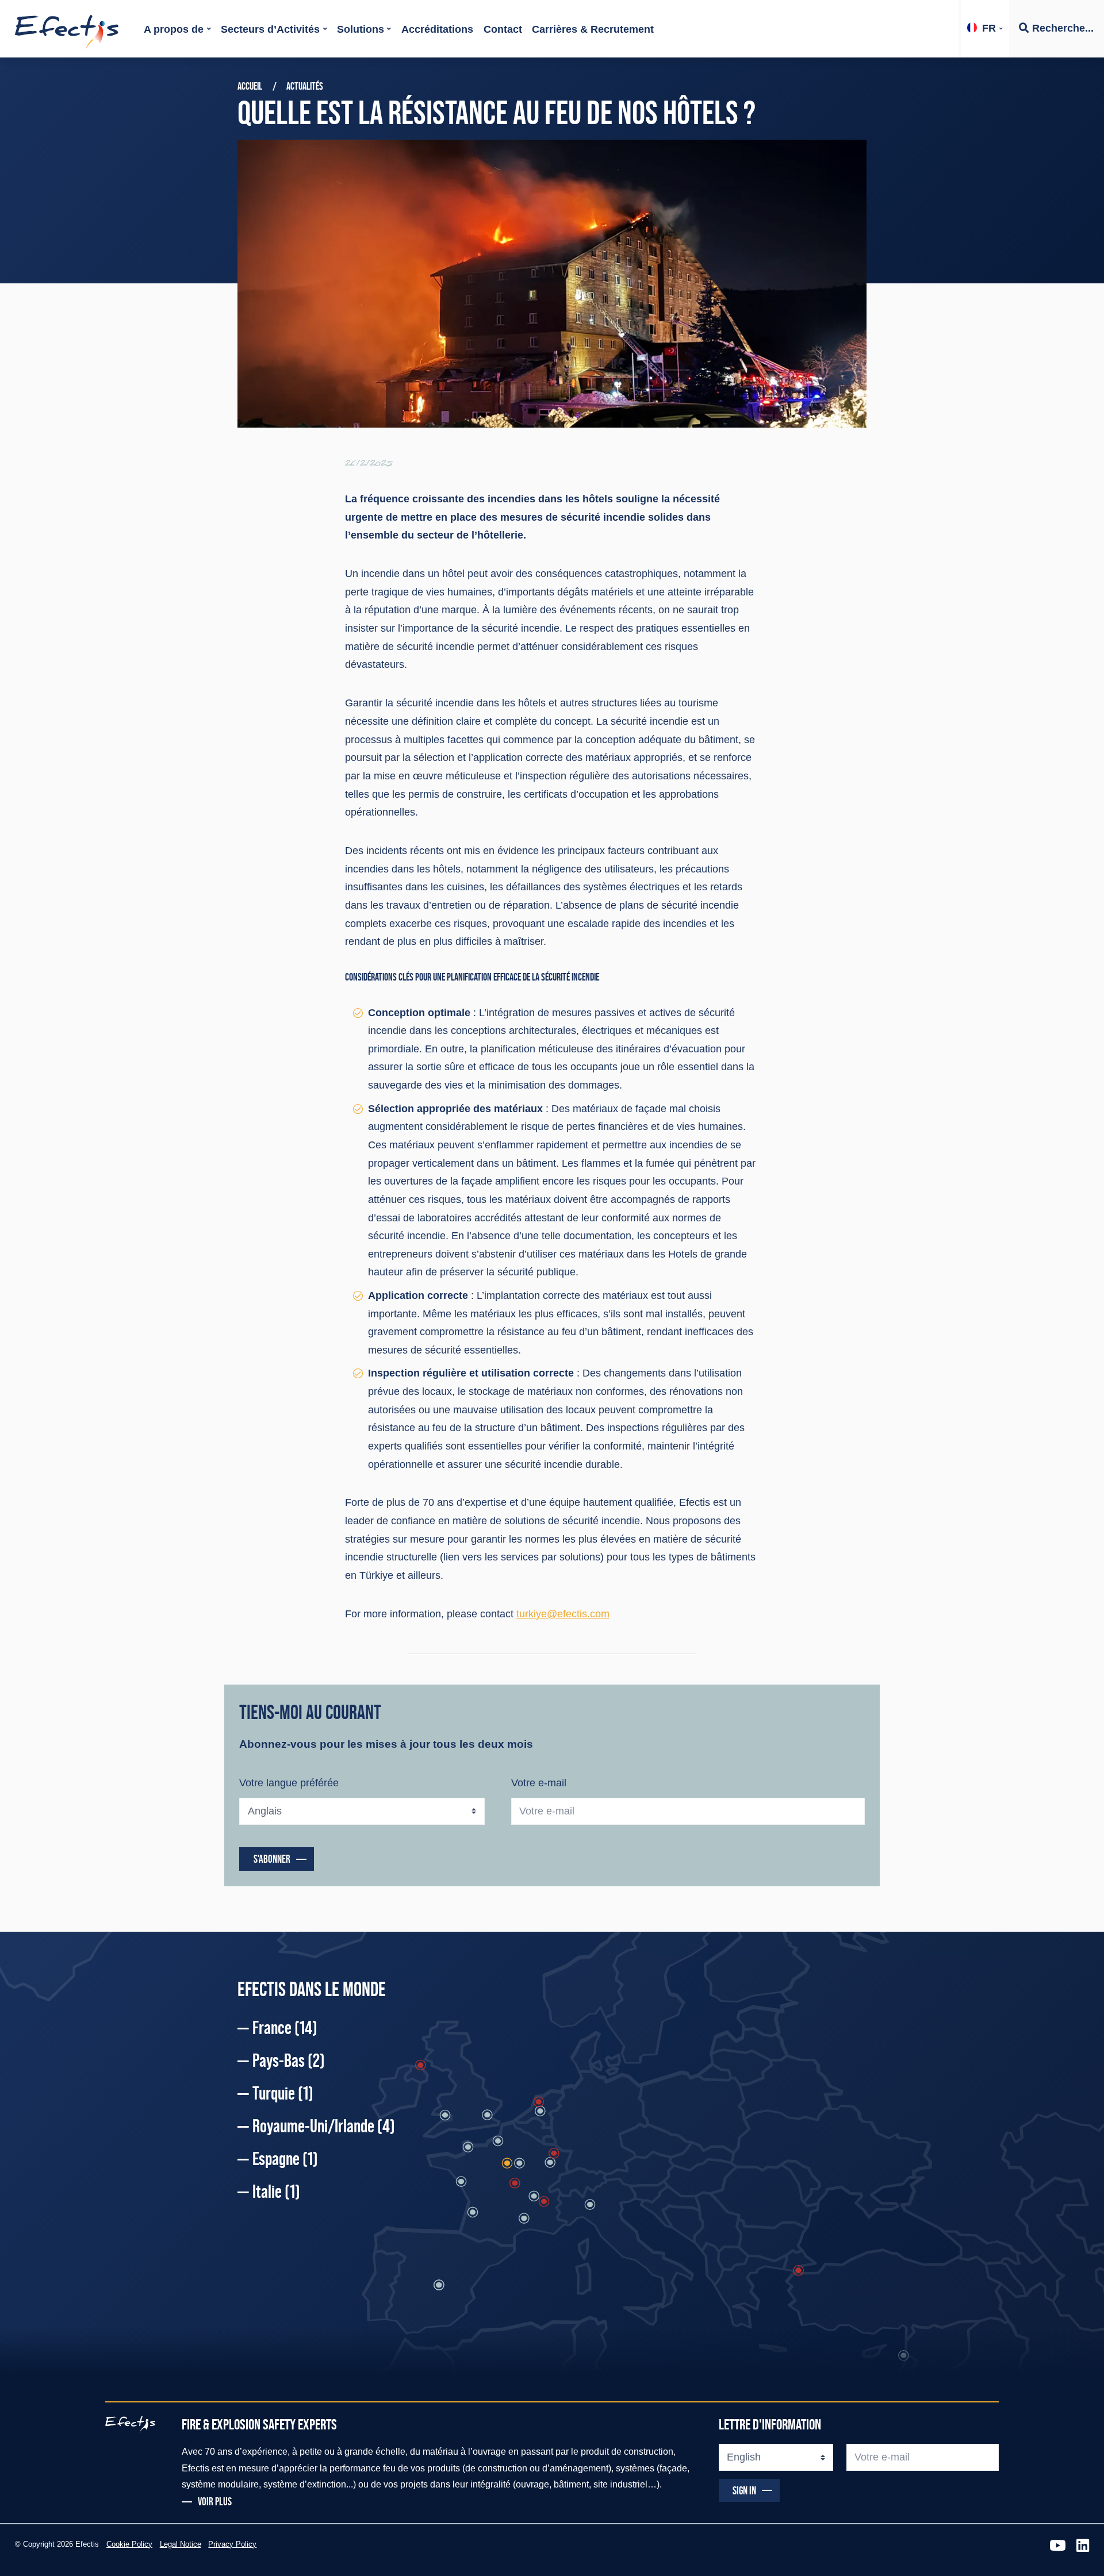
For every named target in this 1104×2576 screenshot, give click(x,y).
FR (989, 28)
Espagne (285, 2159)
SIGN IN (744, 2490)
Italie (276, 2191)
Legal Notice (181, 2544)
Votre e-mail (539, 1783)
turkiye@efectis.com (563, 1614)
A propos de (174, 29)
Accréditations (437, 29)
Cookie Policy (129, 2544)
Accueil (250, 86)
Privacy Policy (232, 2544)
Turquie (283, 2093)
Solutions (361, 29)
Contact (503, 29)
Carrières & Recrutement (593, 29)
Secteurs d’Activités (270, 29)
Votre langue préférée (289, 1783)
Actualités (305, 86)
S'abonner (272, 1859)
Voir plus (215, 2502)
